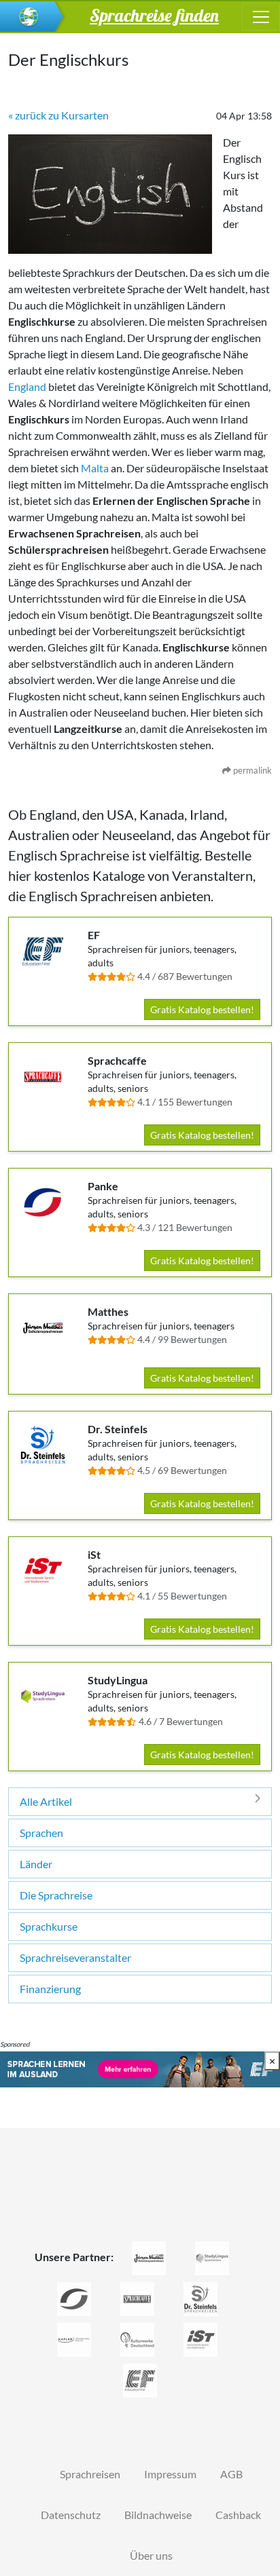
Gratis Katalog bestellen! (202, 1009)
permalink (251, 770)
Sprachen (41, 1833)
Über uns (151, 2555)
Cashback (238, 2515)
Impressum (170, 2474)
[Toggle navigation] (261, 17)
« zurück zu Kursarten (58, 115)
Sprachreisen (90, 2474)
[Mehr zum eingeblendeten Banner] (140, 2068)
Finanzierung (50, 1989)
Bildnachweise (158, 2515)
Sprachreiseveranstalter (75, 1957)
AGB (231, 2474)
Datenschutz (71, 2515)
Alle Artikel (46, 1801)
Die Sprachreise (56, 1895)
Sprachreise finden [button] (154, 15)
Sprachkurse (49, 1926)
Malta (95, 468)
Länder (36, 1864)
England (27, 386)
